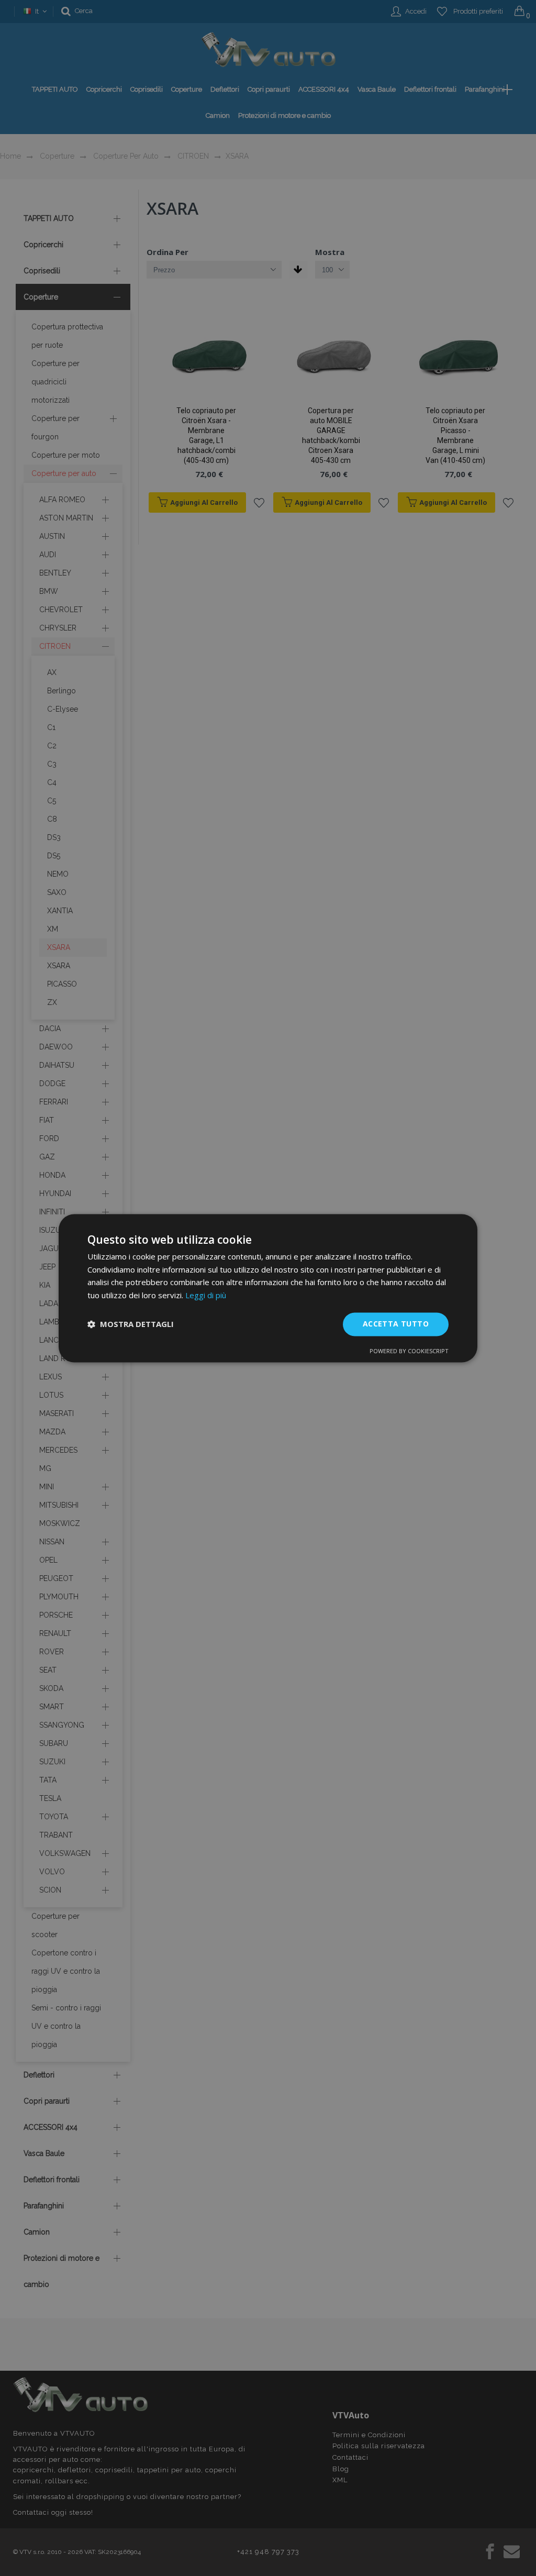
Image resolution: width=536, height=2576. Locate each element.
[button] (131, 1324)
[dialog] (268, 1288)
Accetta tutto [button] (396, 1324)
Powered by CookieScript (409, 1351)
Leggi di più (206, 1296)
